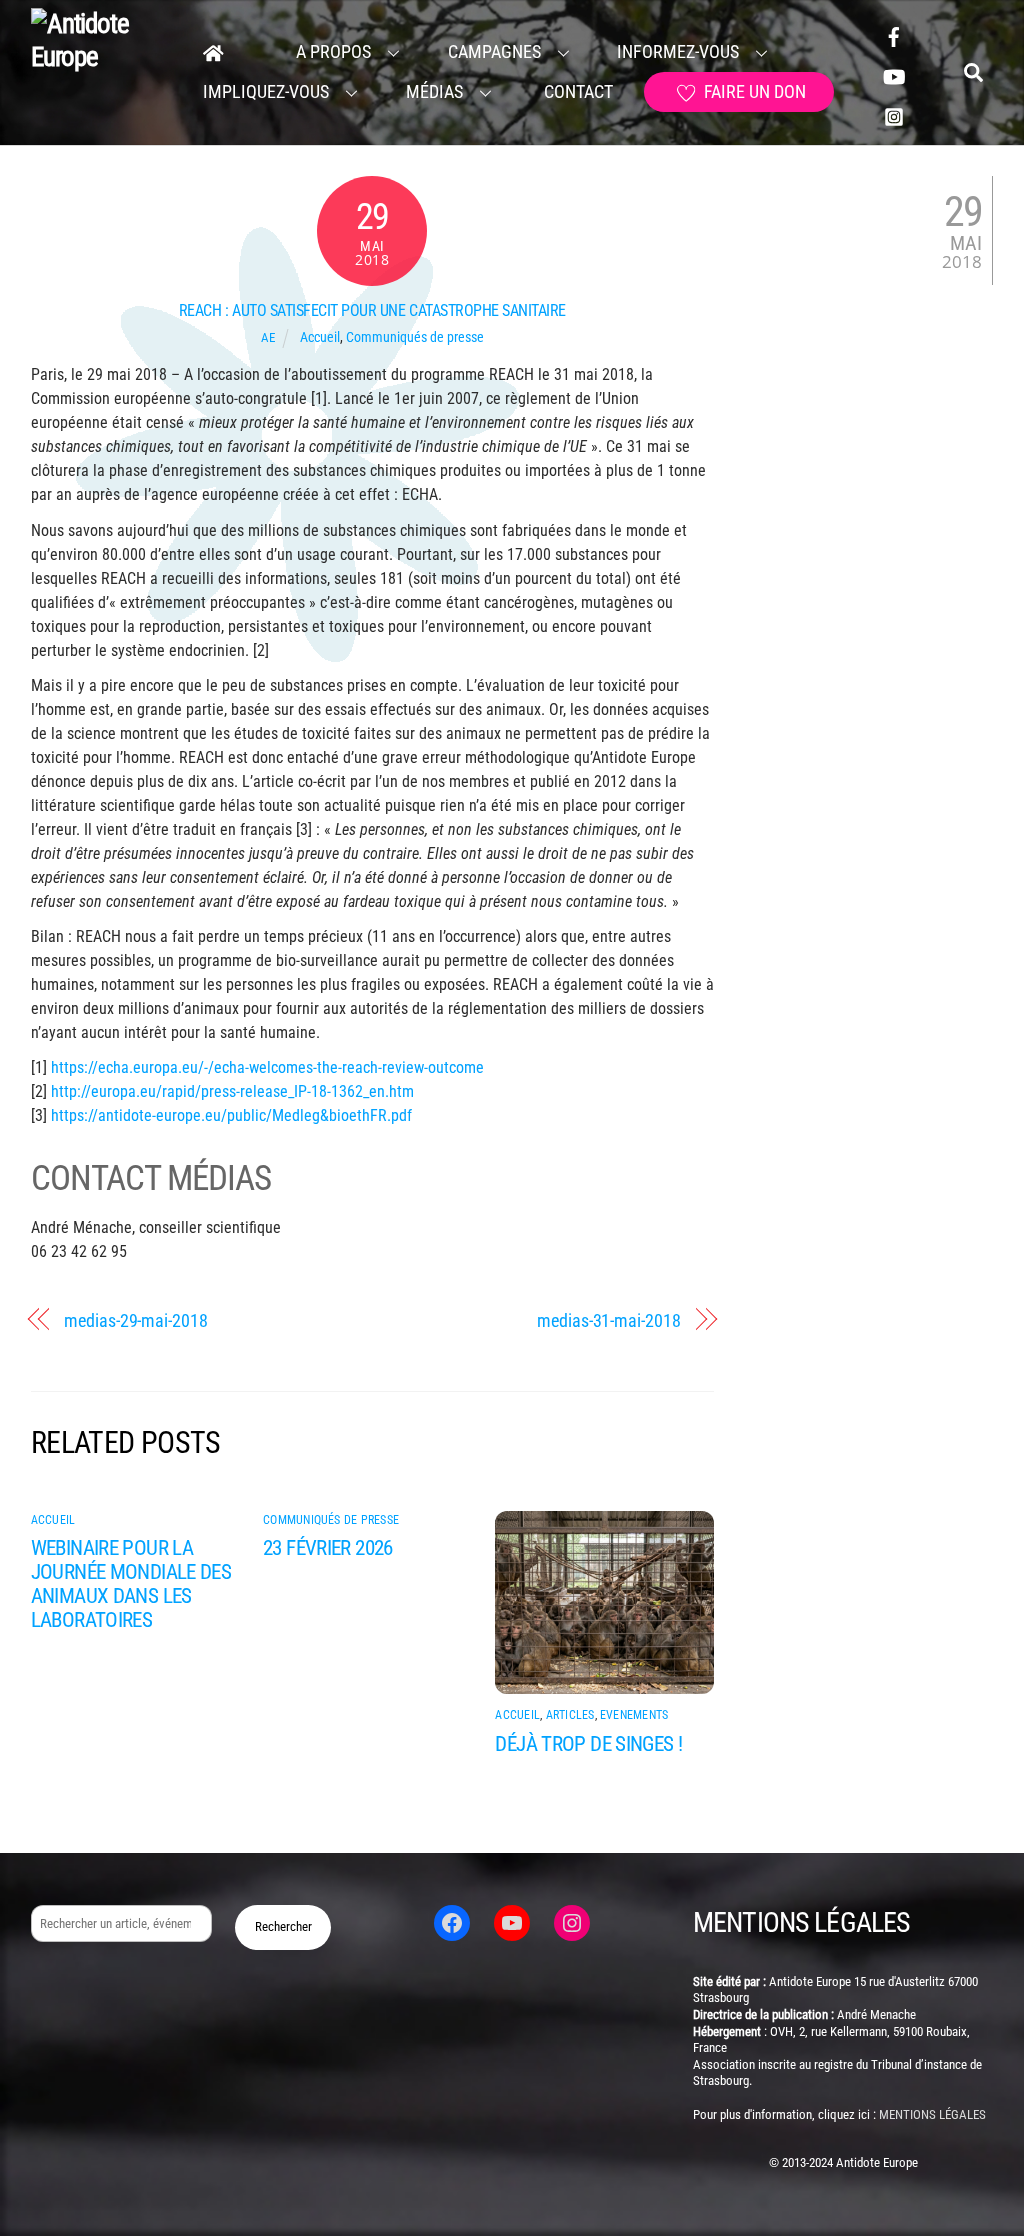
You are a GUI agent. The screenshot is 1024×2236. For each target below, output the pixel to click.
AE (268, 337)
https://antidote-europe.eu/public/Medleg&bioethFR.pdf (231, 1115)
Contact (576, 91)
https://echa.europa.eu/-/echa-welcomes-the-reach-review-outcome (267, 1067)
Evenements (634, 1715)
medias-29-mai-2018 (135, 1320)
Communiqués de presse (415, 337)
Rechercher (283, 1926)
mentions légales (932, 2114)
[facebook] (894, 34)
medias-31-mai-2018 (608, 1320)
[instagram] (894, 114)
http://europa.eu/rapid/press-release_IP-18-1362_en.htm (232, 1091)
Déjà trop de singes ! (588, 1744)
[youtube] (894, 74)
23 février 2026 (328, 1548)
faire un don (753, 91)
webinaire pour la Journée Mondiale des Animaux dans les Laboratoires (131, 1584)
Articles (570, 1715)
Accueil (320, 337)
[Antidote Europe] (103, 57)
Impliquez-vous (266, 91)
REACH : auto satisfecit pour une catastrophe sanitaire (372, 310)
